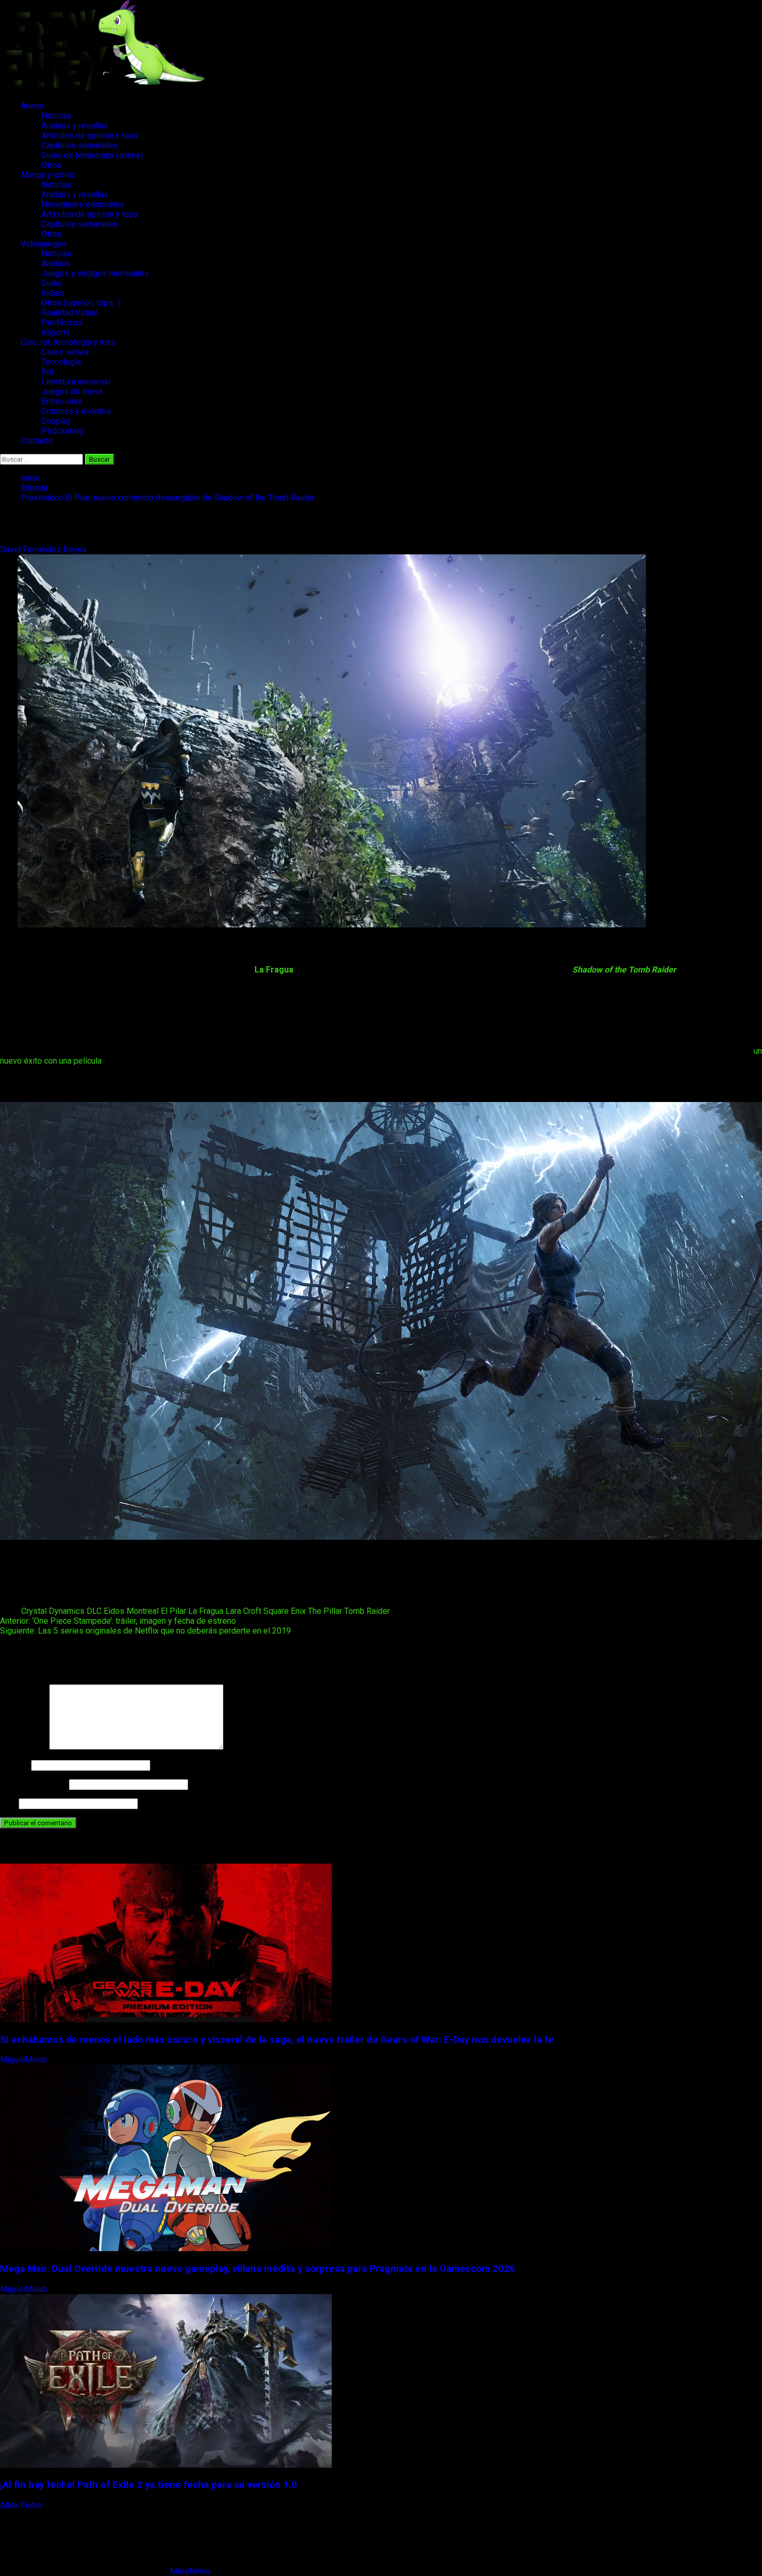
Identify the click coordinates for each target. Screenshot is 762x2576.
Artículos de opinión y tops (90, 135)
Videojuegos (44, 244)
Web (8, 1803)
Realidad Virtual (70, 313)
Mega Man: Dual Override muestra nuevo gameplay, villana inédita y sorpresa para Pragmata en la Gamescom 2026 (258, 2269)
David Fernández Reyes (44, 549)
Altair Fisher (23, 2505)
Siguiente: (145, 1631)
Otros (52, 165)
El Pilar (173, 1611)
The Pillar (325, 1611)
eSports (56, 332)
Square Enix (285, 1611)
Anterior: (118, 1621)
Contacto (37, 441)
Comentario (24, 1747)
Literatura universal (76, 382)
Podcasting (62, 431)
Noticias (57, 116)
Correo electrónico (33, 1784)
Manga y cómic (48, 175)
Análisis (56, 263)
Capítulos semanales (80, 145)
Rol (47, 372)
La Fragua (206, 1611)
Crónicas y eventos (76, 411)
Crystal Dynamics (53, 1611)
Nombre (15, 1765)
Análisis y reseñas (75, 126)
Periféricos (62, 323)
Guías (52, 283)
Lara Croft (243, 1611)
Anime (32, 106)
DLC (94, 1611)
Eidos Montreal (131, 1611)
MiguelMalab (25, 2060)
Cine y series (65, 352)
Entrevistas (62, 401)
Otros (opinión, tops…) (81, 303)
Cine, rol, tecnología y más (68, 342)
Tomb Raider (367, 1611)
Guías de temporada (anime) (92, 155)
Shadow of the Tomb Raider (624, 970)
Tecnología (61, 362)
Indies (53, 293)
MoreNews (190, 2571)
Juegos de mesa (72, 391)
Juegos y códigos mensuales (95, 273)
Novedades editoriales (83, 204)
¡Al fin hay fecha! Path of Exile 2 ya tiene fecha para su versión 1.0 (149, 2485)
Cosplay (56, 421)
